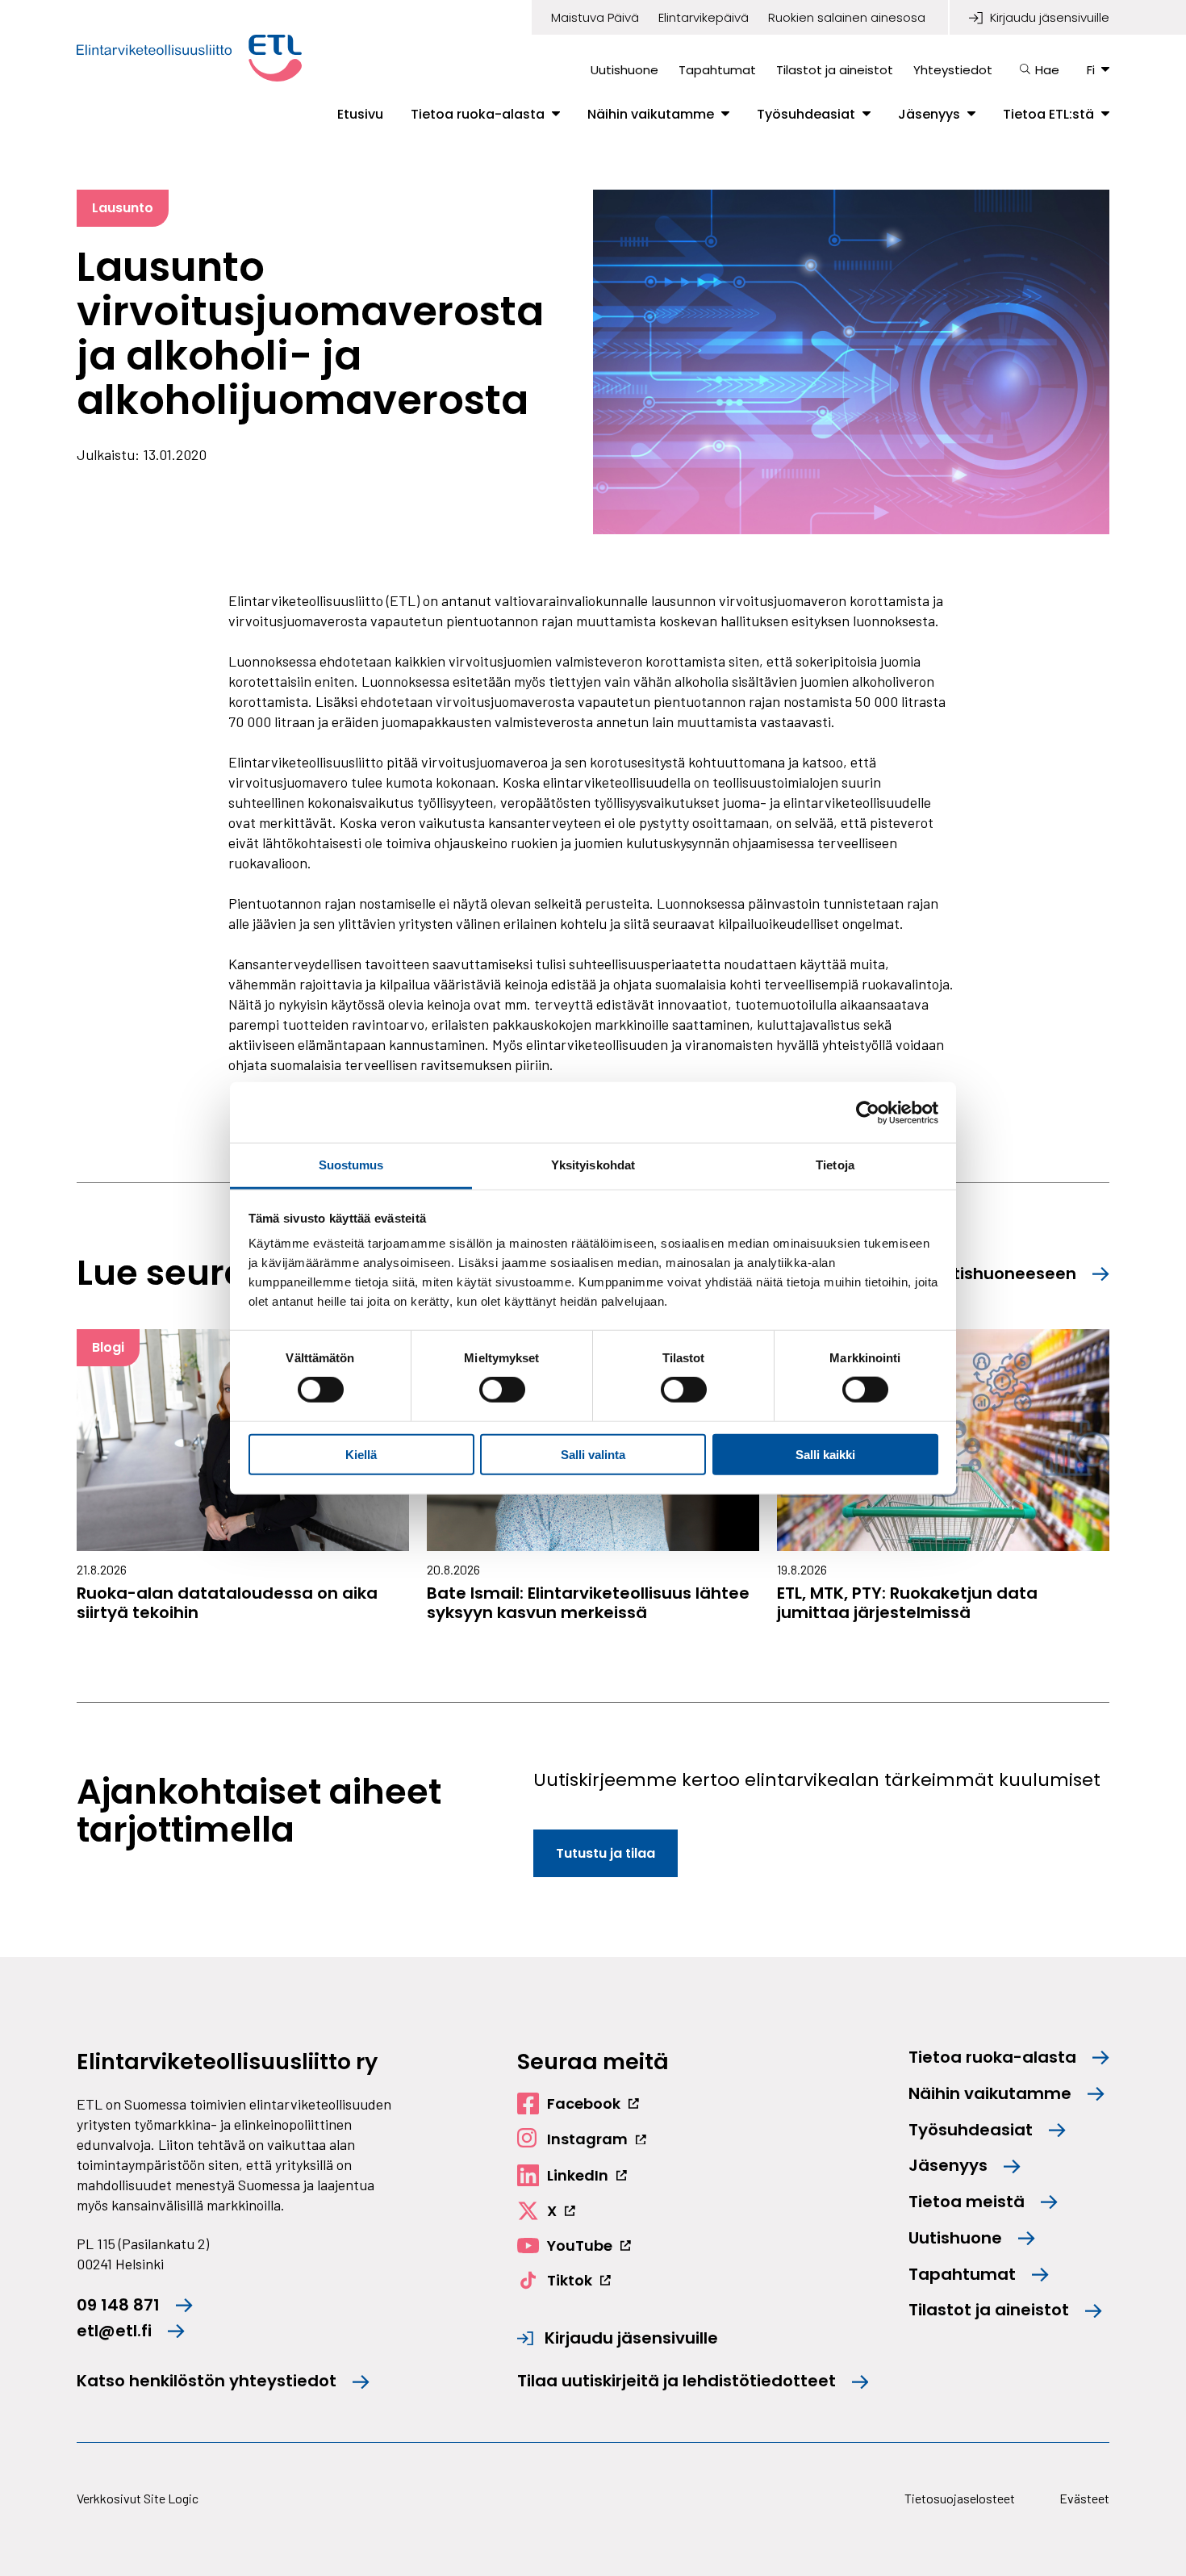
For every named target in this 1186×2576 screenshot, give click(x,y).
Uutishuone (624, 70)
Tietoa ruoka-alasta (478, 115)
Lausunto (123, 208)
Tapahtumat (717, 70)
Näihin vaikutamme (651, 115)
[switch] (502, 1390)
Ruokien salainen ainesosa (847, 18)
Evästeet (1084, 2498)
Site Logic (171, 2498)
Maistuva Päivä (595, 18)
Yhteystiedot (953, 70)
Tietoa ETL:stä (1048, 115)
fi (1091, 70)
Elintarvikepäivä (704, 18)
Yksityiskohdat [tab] (593, 1165)
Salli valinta (593, 1455)
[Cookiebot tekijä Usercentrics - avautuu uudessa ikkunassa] (868, 1112)
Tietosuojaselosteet (960, 2498)
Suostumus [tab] (351, 1165)
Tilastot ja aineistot (835, 70)
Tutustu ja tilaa (606, 1853)
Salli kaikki (825, 1455)
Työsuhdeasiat (806, 115)
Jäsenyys (929, 115)
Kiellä (361, 1455)
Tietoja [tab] (835, 1165)
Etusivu (360, 115)
